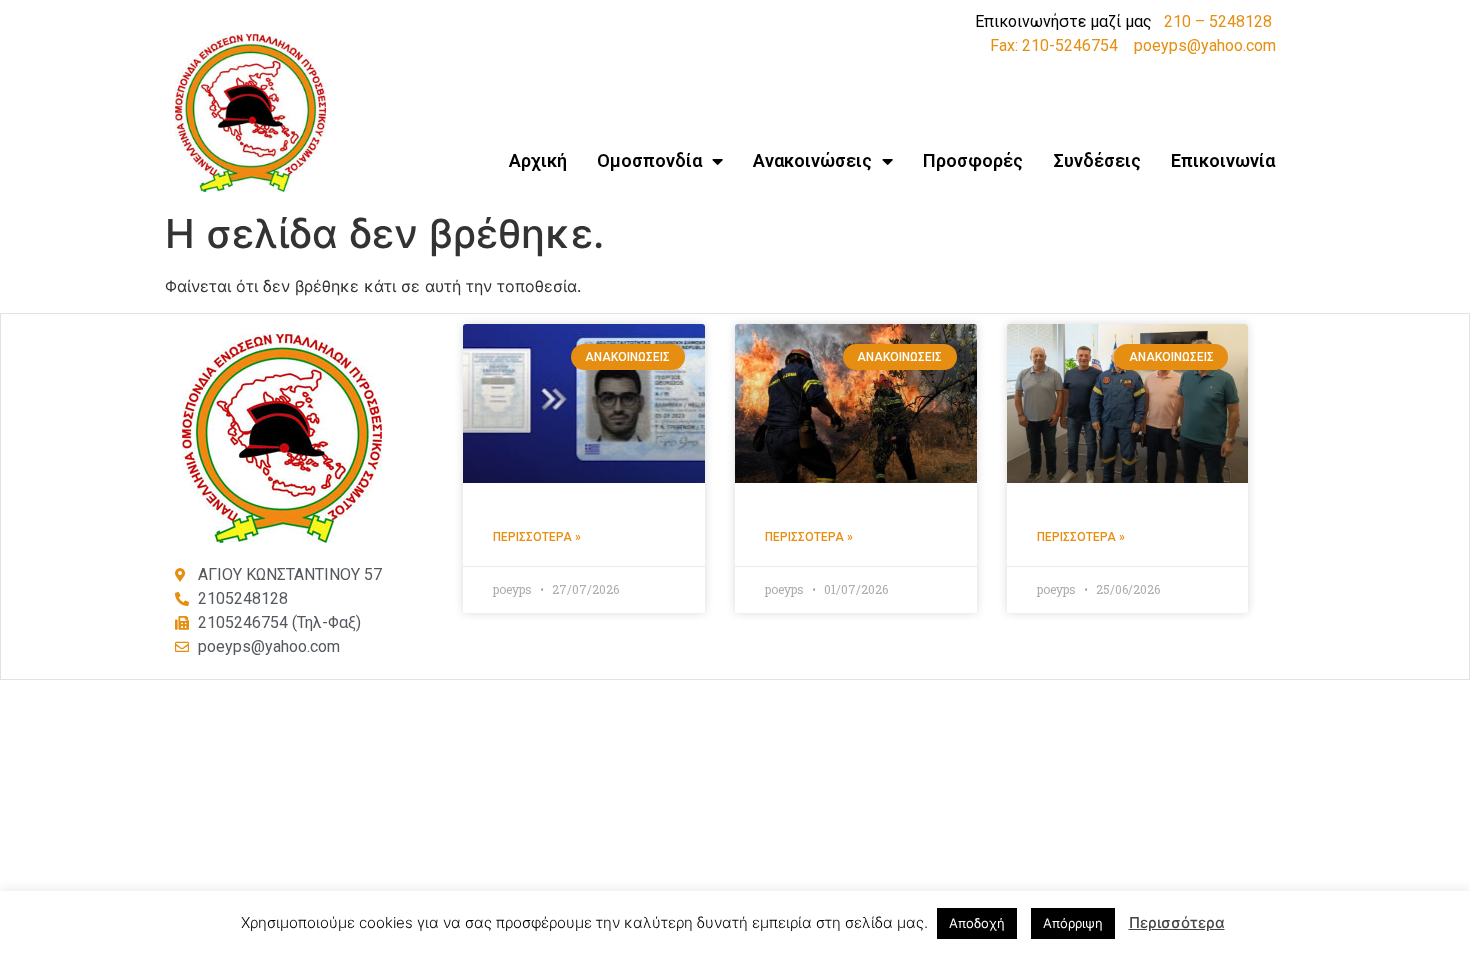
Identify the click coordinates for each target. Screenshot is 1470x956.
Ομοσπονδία (649, 160)
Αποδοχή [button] (977, 923)
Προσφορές (973, 160)
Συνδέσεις (1097, 160)
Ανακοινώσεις (812, 160)
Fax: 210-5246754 (1054, 45)
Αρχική (538, 160)
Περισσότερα (1177, 922)
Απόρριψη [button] (1073, 923)
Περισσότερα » (537, 537)
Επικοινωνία (1223, 160)
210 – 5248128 (1218, 21)
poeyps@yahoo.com (1205, 45)
